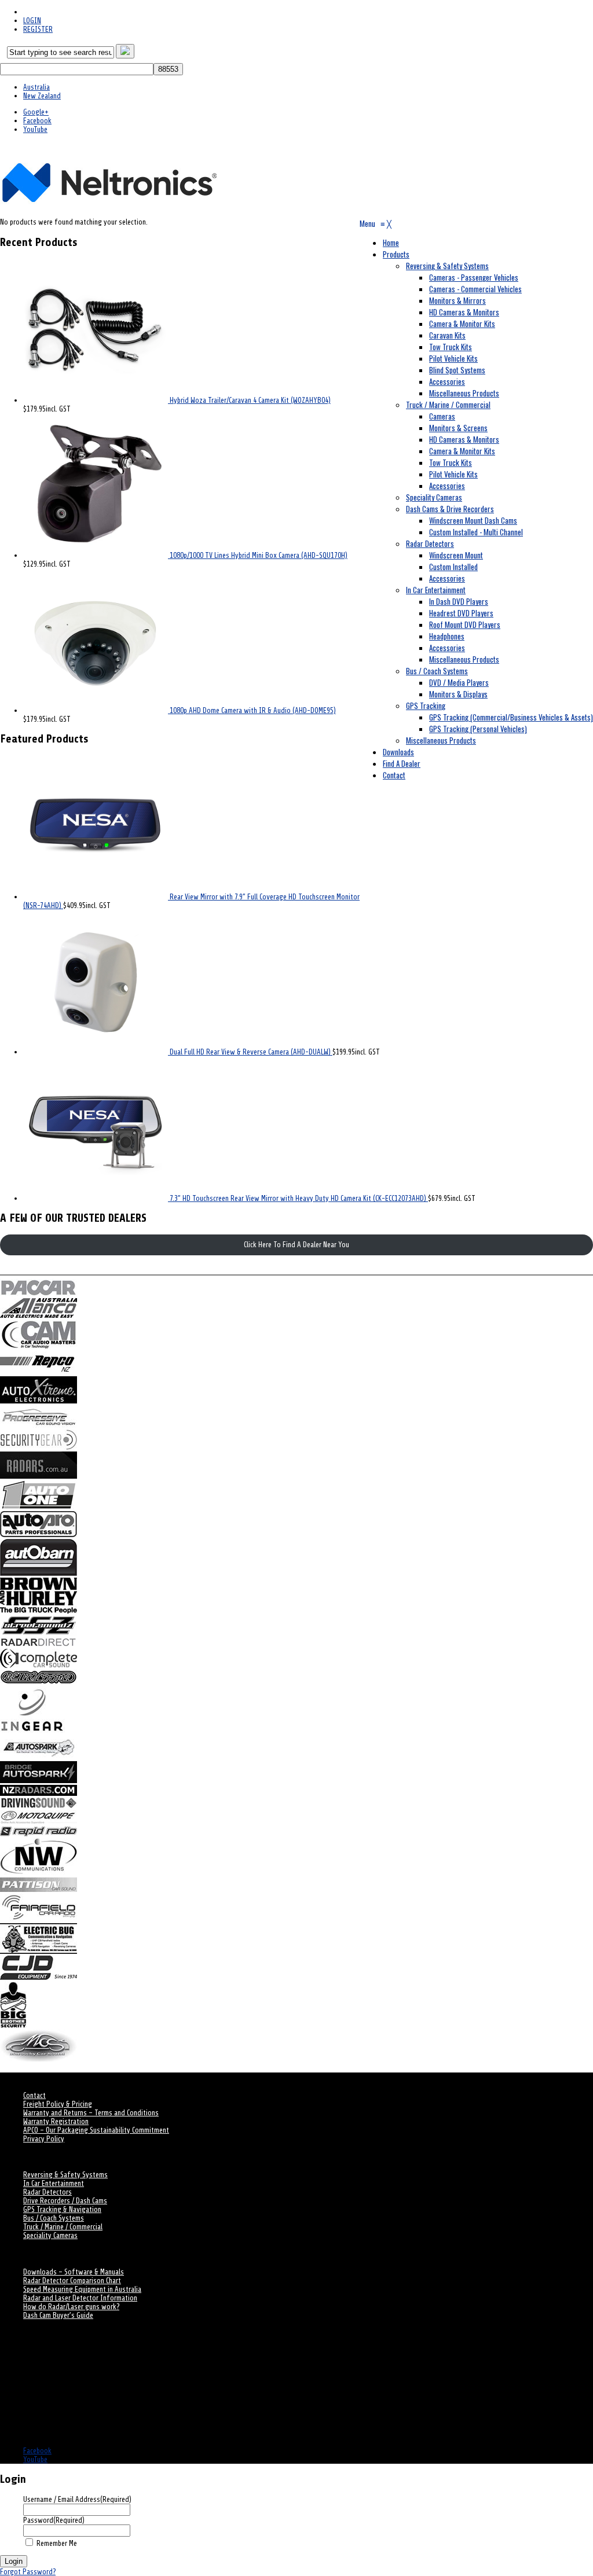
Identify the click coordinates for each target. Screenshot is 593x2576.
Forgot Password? (28, 2572)
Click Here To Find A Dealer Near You (296, 1245)
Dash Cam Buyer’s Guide (58, 2315)
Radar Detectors (47, 2192)
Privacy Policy (44, 2139)
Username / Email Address (77, 2499)
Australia (36, 87)
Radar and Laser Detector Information (80, 2298)
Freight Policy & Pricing (58, 2104)
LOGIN (32, 21)
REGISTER (38, 29)
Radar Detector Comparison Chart (72, 2281)
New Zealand (42, 96)
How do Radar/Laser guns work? (71, 2307)
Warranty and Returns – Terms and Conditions (91, 2113)
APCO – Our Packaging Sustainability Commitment (96, 2130)
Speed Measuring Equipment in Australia (82, 2289)
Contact (34, 2095)
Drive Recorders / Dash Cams (65, 2201)
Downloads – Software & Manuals (74, 2272)
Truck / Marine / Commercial (63, 2227)
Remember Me (57, 2543)
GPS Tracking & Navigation (62, 2209)
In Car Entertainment (54, 2183)
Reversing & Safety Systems (65, 2175)
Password (54, 2520)
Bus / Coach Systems (54, 2218)
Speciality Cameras (50, 2235)
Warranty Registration (56, 2121)
